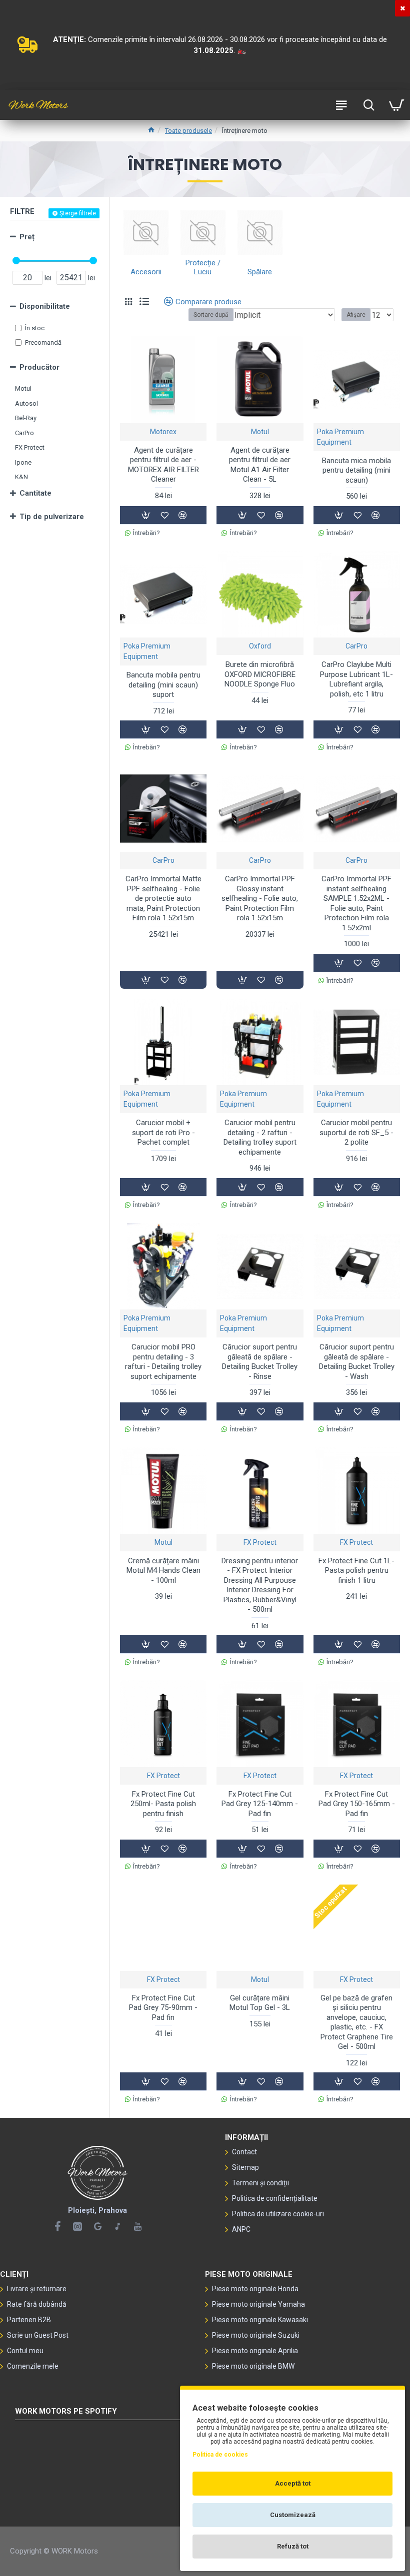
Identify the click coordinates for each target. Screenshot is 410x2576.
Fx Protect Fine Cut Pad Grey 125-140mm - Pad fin (260, 1804)
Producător (39, 367)
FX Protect (260, 1542)
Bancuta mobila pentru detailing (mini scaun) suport (163, 685)
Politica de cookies (220, 2455)
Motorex (163, 432)
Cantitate (35, 493)
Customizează (293, 2515)
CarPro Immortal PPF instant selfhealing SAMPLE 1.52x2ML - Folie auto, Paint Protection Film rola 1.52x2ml (356, 903)
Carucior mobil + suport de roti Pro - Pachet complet (163, 1132)
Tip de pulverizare (52, 517)
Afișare (356, 315)
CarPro (356, 646)
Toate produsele (188, 131)
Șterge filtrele (78, 213)
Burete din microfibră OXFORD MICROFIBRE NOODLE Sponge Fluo (260, 674)
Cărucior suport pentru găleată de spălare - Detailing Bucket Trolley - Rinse (260, 1362)
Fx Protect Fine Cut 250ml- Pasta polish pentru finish (163, 1804)
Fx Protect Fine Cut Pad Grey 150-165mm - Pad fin (357, 1804)
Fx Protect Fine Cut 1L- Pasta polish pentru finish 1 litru (356, 1571)
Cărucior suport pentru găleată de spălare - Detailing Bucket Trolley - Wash (357, 1362)
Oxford (260, 646)
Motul (260, 432)
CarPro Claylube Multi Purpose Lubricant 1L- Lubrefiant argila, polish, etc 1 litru (356, 679)
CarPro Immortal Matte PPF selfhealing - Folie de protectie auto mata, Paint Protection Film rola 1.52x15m (163, 898)
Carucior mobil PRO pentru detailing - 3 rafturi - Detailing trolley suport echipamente (163, 1362)
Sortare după (211, 315)
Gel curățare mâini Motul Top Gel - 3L (260, 2003)
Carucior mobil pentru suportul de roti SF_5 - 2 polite (356, 1132)
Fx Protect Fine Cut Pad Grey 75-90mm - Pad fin (163, 2008)
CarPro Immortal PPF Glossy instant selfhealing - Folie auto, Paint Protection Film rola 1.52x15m (260, 898)
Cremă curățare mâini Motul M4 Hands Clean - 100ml (163, 1571)
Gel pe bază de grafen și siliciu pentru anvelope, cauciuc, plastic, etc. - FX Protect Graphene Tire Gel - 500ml (357, 2022)
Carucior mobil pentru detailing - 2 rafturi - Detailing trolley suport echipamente (260, 1137)
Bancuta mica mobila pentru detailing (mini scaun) (356, 470)
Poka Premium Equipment (340, 437)
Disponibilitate (45, 306)
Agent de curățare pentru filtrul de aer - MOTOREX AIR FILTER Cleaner (163, 465)
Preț (27, 237)
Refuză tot (293, 2546)
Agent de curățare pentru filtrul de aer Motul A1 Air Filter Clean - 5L (260, 465)
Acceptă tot (293, 2483)
